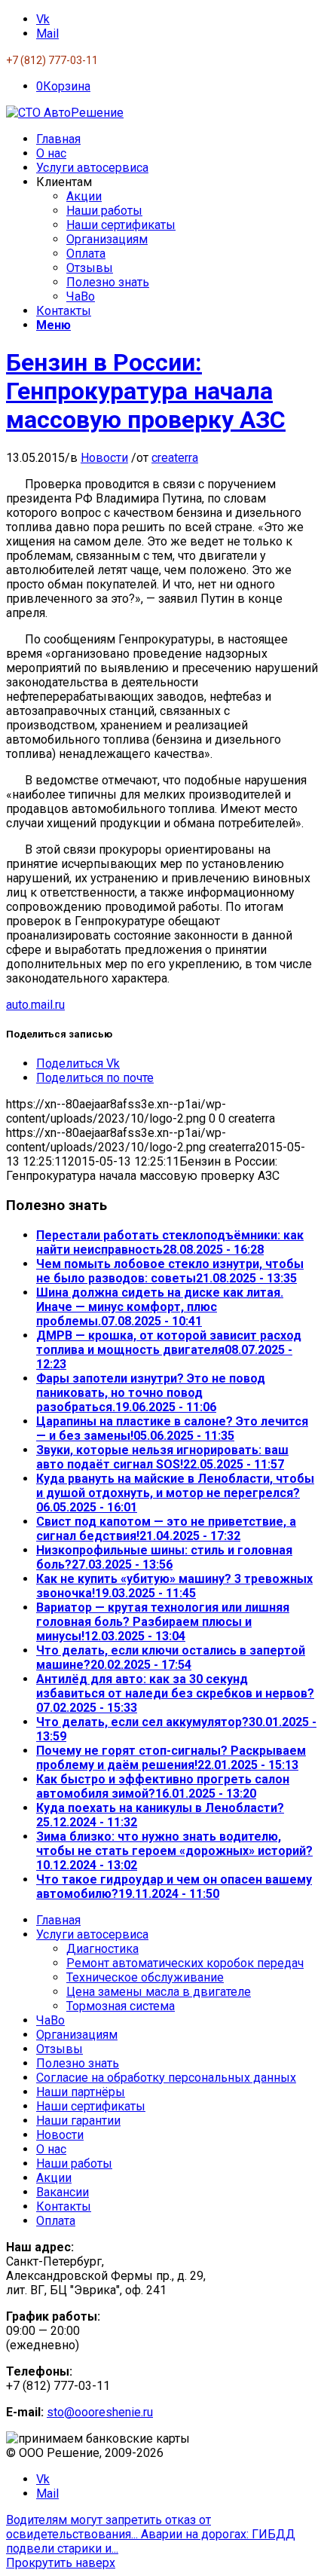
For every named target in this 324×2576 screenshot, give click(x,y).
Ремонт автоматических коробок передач (185, 1963)
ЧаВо (50, 2020)
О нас (51, 2149)
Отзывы (60, 2049)
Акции (54, 2178)
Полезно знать (78, 2063)
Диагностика (102, 1949)
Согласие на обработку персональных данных (166, 2078)
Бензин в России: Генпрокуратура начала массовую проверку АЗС (146, 391)
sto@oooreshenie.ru (100, 2412)
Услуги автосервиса (92, 1934)
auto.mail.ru (35, 1005)
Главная (58, 1920)
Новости (104, 458)
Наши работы (74, 2163)
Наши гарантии (78, 2121)
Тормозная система (121, 2006)
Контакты (64, 2206)
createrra (175, 458)
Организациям (77, 2035)
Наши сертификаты (91, 2106)
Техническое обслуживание (145, 1977)
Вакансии (63, 2192)
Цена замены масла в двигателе (159, 1992)
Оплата (56, 2221)
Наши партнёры (81, 2092)
